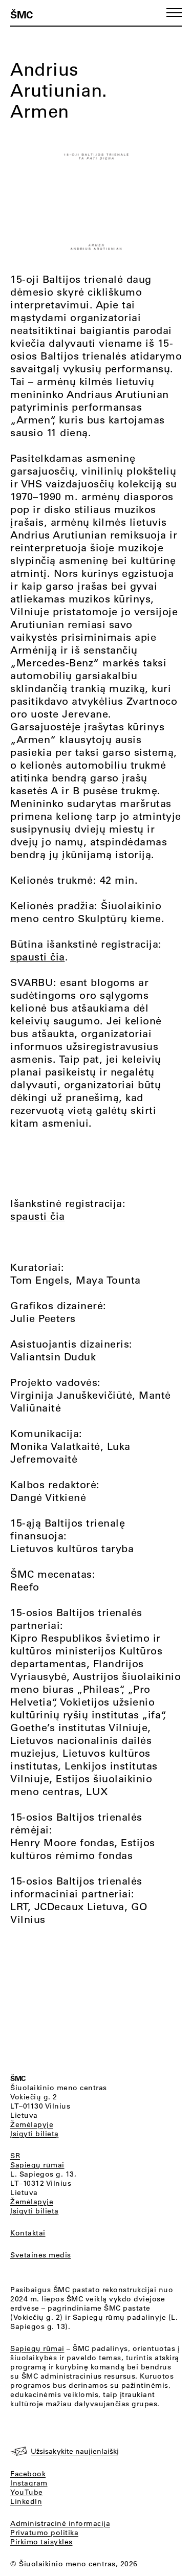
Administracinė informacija (60, 2523)
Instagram (29, 2483)
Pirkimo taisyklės (41, 2542)
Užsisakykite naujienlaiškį (75, 2451)
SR (15, 2156)
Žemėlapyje (32, 2124)
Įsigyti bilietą (35, 2134)
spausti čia (38, 957)
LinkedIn (26, 2501)
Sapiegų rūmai (37, 2165)
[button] (174, 13)
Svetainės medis (41, 2255)
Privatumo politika (44, 2533)
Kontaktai (28, 2233)
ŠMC (22, 14)
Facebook (28, 2474)
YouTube (27, 2492)
